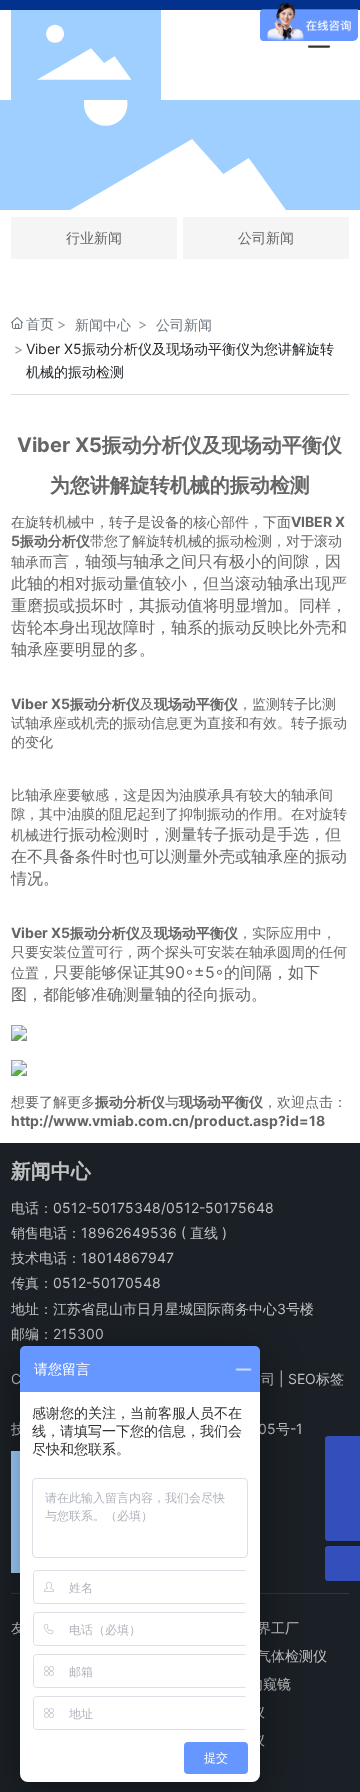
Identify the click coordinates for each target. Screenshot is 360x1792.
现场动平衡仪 (196, 703)
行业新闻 (94, 237)
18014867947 (127, 1257)
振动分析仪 (130, 1101)
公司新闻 (266, 237)
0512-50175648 (220, 1207)
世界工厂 (271, 1627)
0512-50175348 (107, 1207)
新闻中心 (103, 324)
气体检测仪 (292, 1655)
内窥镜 (270, 1683)
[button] (123, 191)
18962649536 (129, 1232)
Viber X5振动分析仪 (75, 703)
